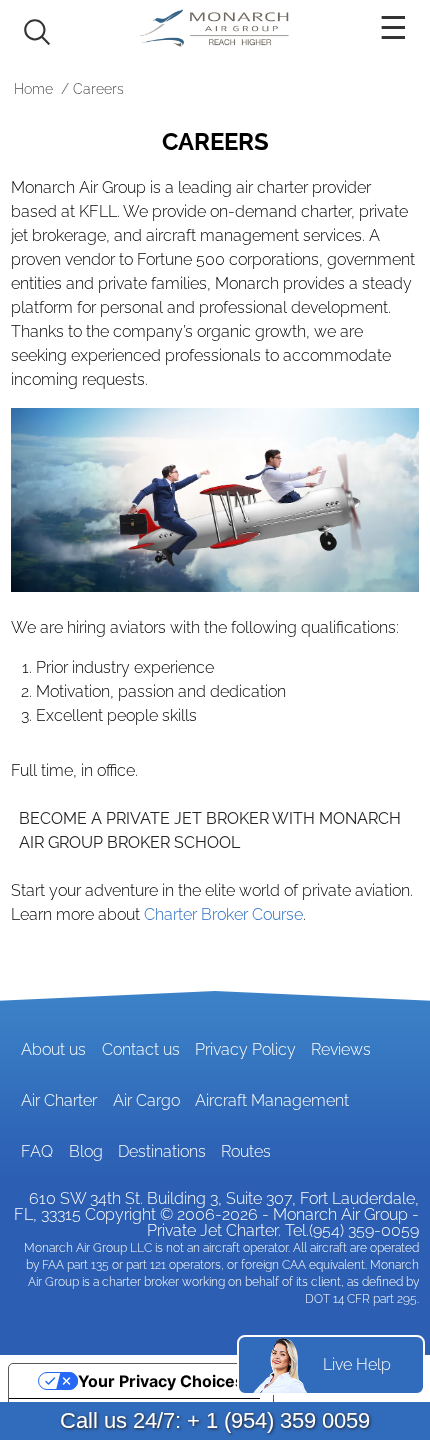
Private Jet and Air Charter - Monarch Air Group (215, 28)
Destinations (162, 1151)
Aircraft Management (272, 1100)
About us (53, 1049)
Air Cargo (146, 1100)
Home (33, 89)
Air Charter (59, 1100)
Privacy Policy (245, 1049)
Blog (86, 1151)
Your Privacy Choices (161, 1381)
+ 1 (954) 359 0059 (278, 1420)
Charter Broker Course (223, 914)
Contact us (141, 1049)
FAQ (37, 1151)
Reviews (341, 1049)
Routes (246, 1151)
